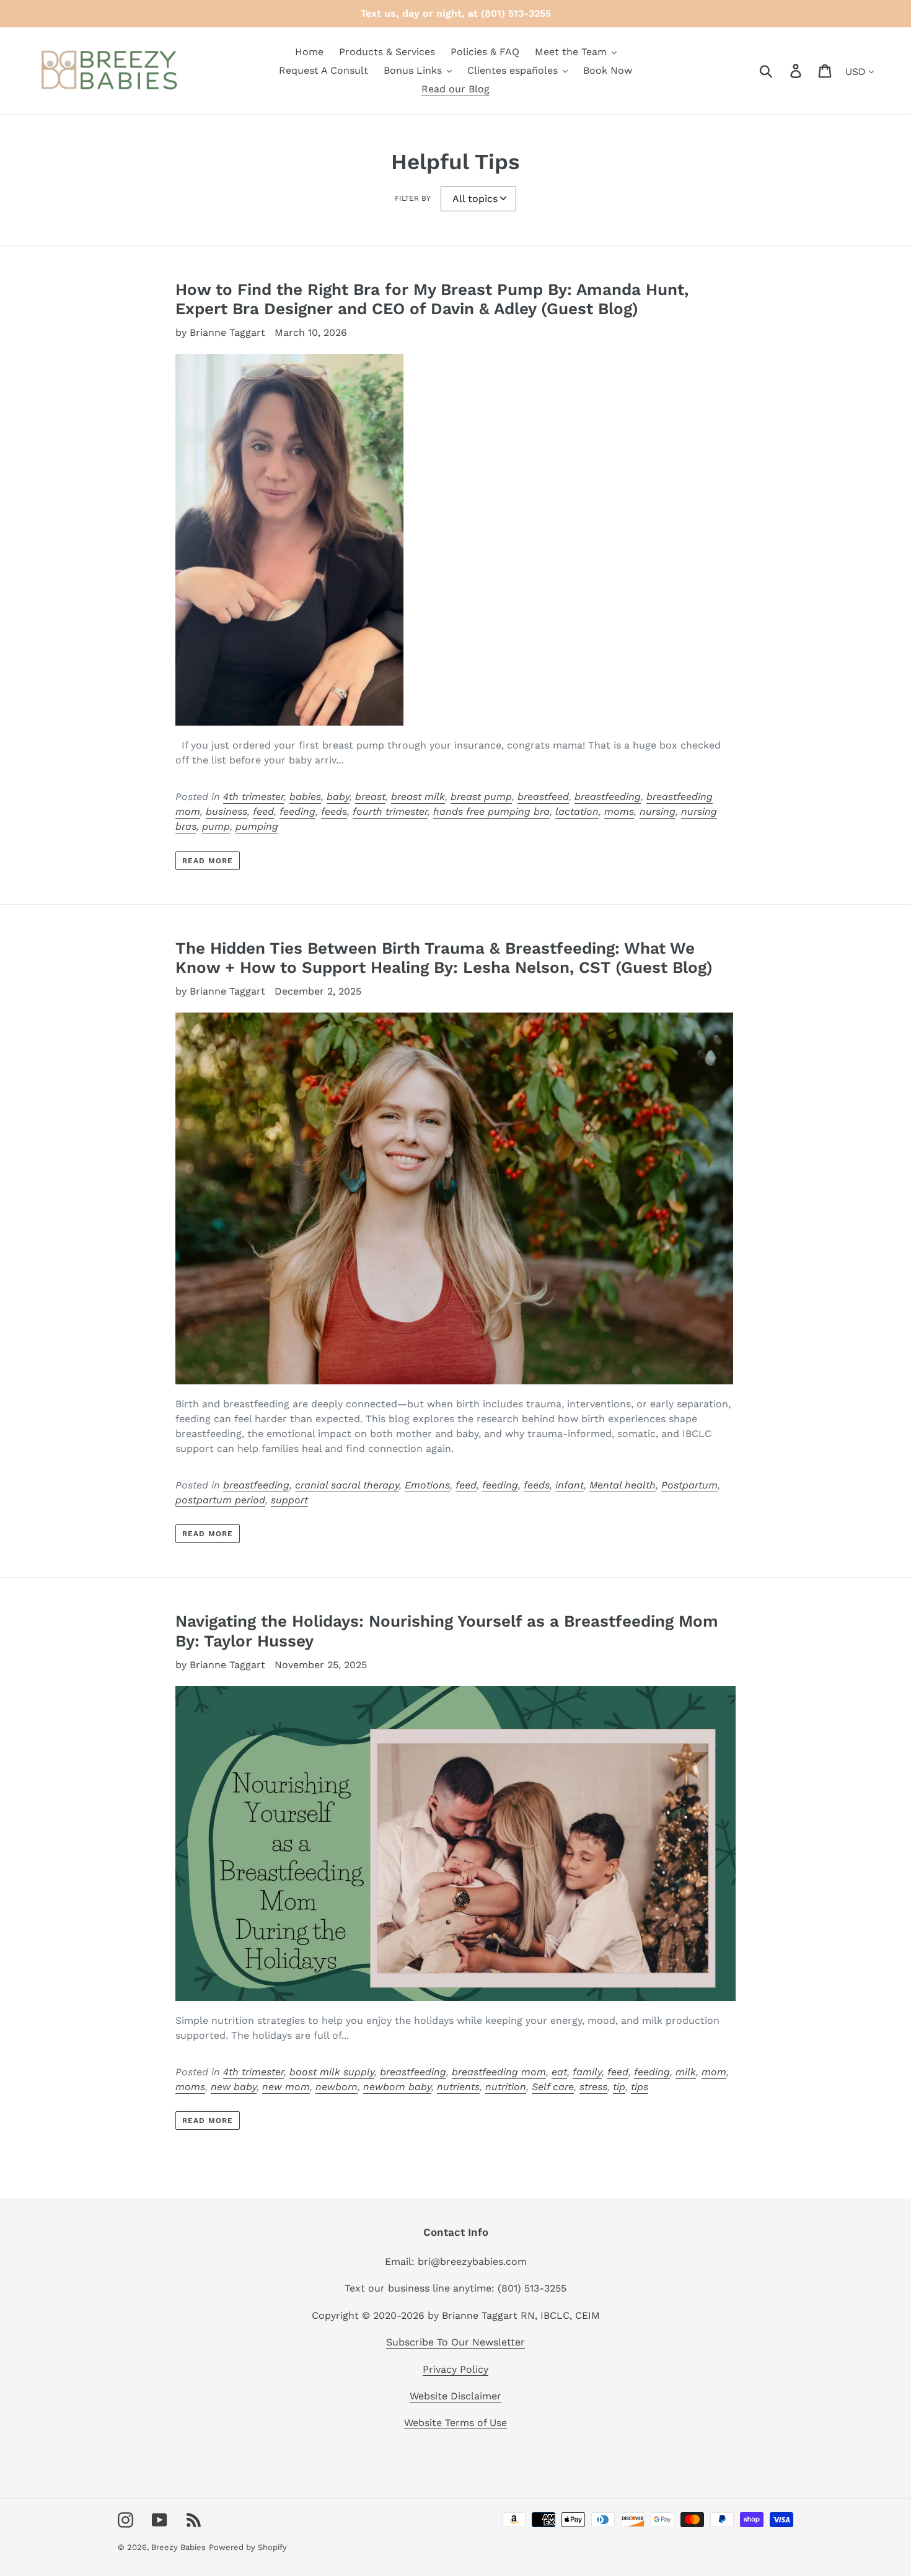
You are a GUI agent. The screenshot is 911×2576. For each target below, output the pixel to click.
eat (559, 2072)
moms (619, 811)
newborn (337, 2087)
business (227, 811)
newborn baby (397, 2087)
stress (593, 2087)
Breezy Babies (178, 2547)
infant (570, 1485)
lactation (577, 811)
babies (305, 797)
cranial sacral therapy (347, 1485)
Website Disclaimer (455, 2396)
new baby (234, 2087)
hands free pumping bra (491, 811)
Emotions (427, 1485)
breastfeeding (608, 797)
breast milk (418, 797)
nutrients (458, 2087)
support (289, 1500)
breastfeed (543, 797)
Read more (208, 861)
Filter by (413, 198)
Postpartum (689, 1485)
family (587, 2072)
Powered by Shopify (248, 2547)
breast (370, 797)
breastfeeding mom (499, 2072)
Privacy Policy (455, 2369)
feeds (334, 811)
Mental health (623, 1485)
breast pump (481, 797)
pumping (257, 826)
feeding (297, 811)
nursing (658, 811)
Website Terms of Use (455, 2423)
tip (619, 2087)
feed (263, 811)
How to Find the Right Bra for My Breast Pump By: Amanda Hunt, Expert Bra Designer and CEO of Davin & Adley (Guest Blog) (432, 299)
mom (714, 2072)
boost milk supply (332, 2072)
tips (640, 2087)
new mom (286, 2087)
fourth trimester (390, 811)
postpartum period (220, 1500)
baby (338, 797)
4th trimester (253, 797)
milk (686, 2072)
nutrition (506, 2087)
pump (216, 826)
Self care (553, 2087)
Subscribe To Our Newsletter (455, 2342)
